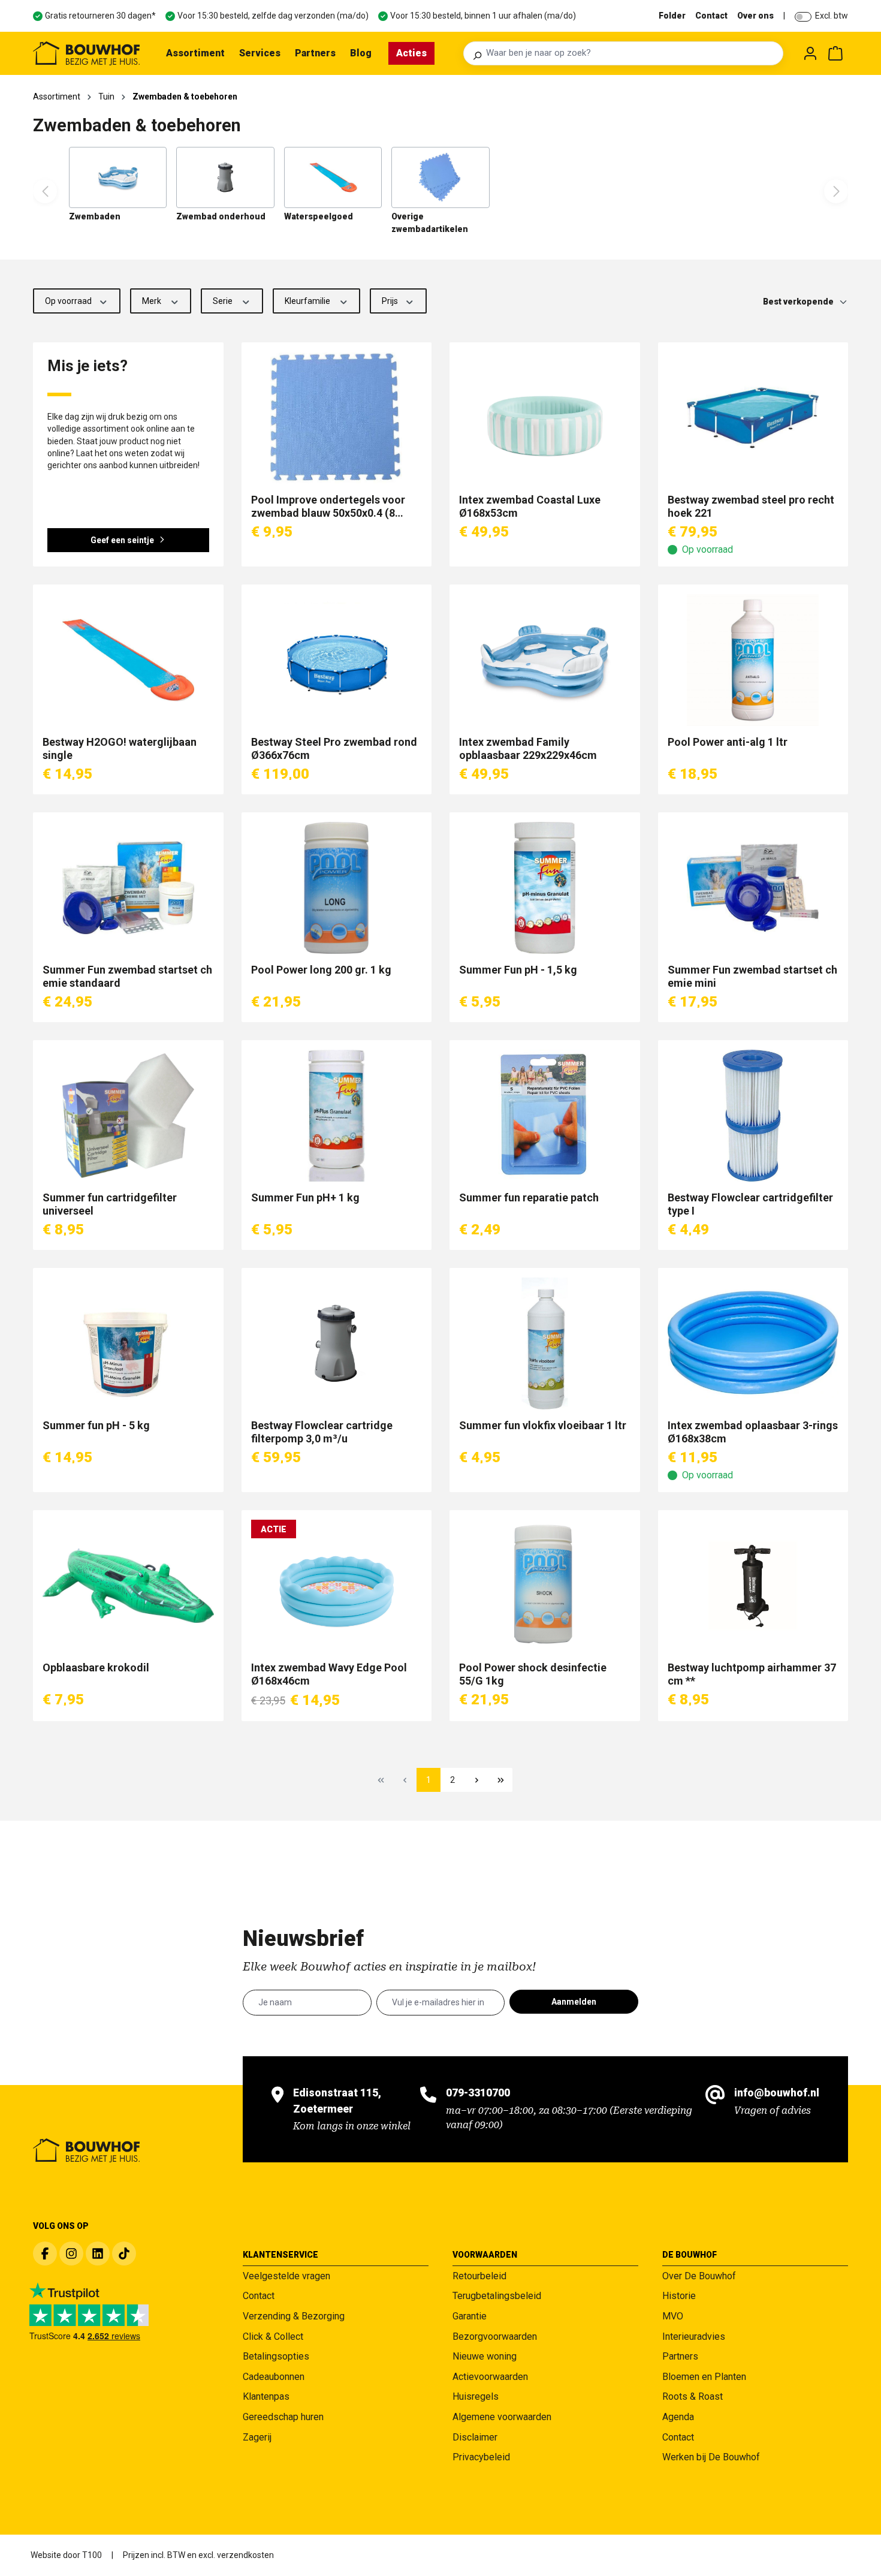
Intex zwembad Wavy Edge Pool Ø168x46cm (329, 1674)
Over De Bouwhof (699, 2276)
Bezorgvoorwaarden (495, 2337)
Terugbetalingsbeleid (497, 2296)
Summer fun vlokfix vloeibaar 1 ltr (543, 1425)
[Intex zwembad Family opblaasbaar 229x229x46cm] (545, 660)
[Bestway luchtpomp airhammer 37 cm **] (753, 1586)
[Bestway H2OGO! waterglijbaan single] (128, 660)
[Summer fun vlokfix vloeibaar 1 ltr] (545, 1343)
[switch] (803, 17)
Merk (153, 301)
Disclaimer (475, 2437)
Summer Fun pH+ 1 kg (305, 1197)
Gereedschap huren (283, 2417)
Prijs (391, 301)
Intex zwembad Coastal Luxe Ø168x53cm (530, 506)
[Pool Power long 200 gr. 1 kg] (337, 888)
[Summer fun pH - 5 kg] (128, 1343)
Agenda (678, 2417)
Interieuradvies (694, 2337)
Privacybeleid (481, 2457)
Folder (672, 16)
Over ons (755, 16)
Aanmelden (574, 2002)
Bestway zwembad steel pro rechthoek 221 (751, 506)
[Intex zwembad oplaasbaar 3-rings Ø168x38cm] (753, 1343)
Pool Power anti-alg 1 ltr (728, 742)
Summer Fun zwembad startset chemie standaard (127, 976)
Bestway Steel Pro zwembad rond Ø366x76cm (334, 748)
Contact (711, 16)
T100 (92, 2555)
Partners (680, 2356)
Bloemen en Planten (704, 2377)
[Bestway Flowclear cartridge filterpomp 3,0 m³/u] (337, 1343)
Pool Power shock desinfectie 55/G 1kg (533, 1674)
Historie (679, 2296)
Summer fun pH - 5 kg (96, 1425)
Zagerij (257, 2437)
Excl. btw (832, 16)
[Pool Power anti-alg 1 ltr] (753, 660)
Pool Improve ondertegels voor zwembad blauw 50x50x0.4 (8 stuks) (328, 507)
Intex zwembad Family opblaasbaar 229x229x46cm (528, 748)
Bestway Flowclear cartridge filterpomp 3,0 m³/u (322, 1432)
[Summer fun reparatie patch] (545, 1116)
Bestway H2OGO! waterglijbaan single (120, 748)
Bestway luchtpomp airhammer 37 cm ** (752, 1674)
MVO (673, 2316)
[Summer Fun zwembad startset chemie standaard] (128, 888)
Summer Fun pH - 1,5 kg (518, 970)
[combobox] (631, 53)
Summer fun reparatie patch (529, 1197)
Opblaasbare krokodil (96, 1667)
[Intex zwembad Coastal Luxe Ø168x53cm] (545, 418)
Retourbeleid (479, 2276)
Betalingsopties (276, 2356)
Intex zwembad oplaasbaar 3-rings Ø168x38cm (753, 1432)
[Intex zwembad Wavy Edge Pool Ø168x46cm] (337, 1586)
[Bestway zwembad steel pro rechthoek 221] (753, 418)
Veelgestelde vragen (286, 2276)
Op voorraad (69, 301)
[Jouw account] (810, 53)
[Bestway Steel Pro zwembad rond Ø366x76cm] (337, 660)
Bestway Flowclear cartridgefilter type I (752, 1204)
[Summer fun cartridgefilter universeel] (128, 1116)
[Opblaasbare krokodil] (128, 1586)
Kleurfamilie (308, 301)
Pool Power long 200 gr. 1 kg (321, 970)
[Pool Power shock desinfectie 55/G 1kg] (545, 1586)
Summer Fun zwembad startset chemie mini (752, 976)
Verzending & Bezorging (294, 2316)
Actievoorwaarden (490, 2377)
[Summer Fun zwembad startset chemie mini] (753, 888)
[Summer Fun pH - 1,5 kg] (545, 888)
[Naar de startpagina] (86, 53)
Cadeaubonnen (274, 2377)
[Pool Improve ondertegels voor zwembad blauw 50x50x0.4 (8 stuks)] (337, 418)
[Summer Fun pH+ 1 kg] (337, 1116)
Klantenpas (266, 2396)
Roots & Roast (693, 2396)
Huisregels (476, 2396)
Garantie (470, 2316)
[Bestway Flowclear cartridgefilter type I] (753, 1116)
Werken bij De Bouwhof (711, 2457)
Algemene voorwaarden (502, 2417)
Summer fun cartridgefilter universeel (110, 1204)
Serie (224, 301)
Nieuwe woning (485, 2356)
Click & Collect (273, 2337)
